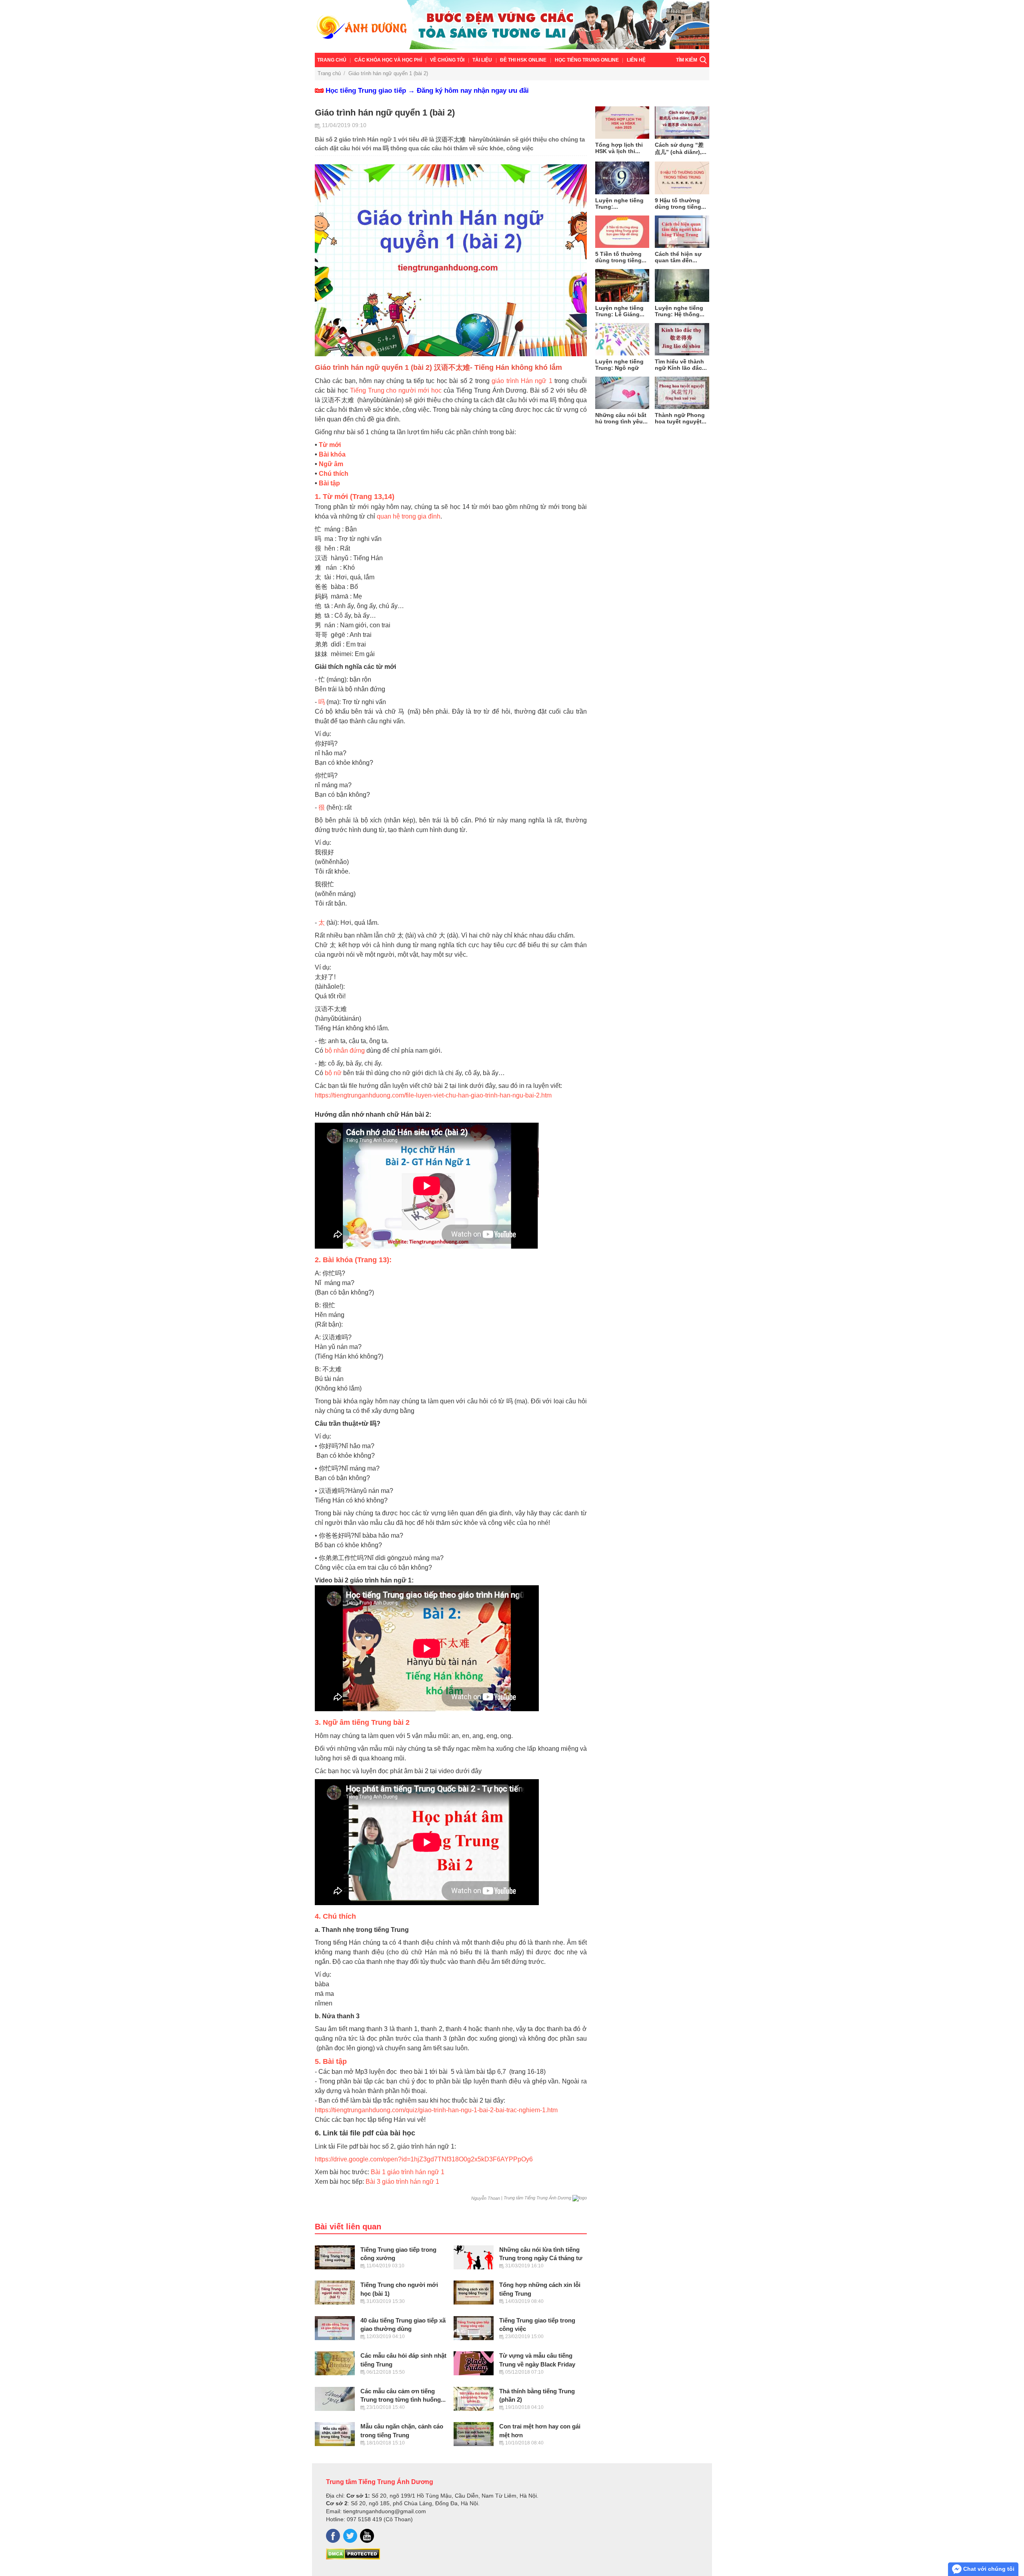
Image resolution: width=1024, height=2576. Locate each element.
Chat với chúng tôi (988, 2569)
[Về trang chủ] (512, 26)
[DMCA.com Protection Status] (353, 2558)
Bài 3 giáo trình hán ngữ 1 (402, 2182)
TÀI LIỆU (482, 60)
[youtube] (367, 2536)
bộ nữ (333, 1073)
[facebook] (333, 2536)
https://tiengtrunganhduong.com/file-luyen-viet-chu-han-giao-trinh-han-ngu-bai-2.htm (433, 1095)
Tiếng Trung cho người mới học (396, 390)
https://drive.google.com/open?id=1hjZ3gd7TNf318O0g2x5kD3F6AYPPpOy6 (424, 2159)
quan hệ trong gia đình (409, 516)
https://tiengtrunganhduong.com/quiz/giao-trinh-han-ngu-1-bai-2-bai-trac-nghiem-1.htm (436, 2110)
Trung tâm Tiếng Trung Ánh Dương (380, 2482)
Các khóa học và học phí (388, 60)
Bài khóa (332, 454)
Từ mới (330, 445)
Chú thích (334, 474)
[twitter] (350, 2536)
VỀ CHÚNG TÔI (447, 60)
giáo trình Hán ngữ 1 (522, 381)
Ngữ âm (331, 464)
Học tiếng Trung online (587, 60)
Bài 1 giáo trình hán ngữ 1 (408, 2172)
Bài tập (329, 483)
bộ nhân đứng (345, 1051)
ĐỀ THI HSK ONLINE (523, 60)
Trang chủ (332, 60)
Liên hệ (636, 60)
